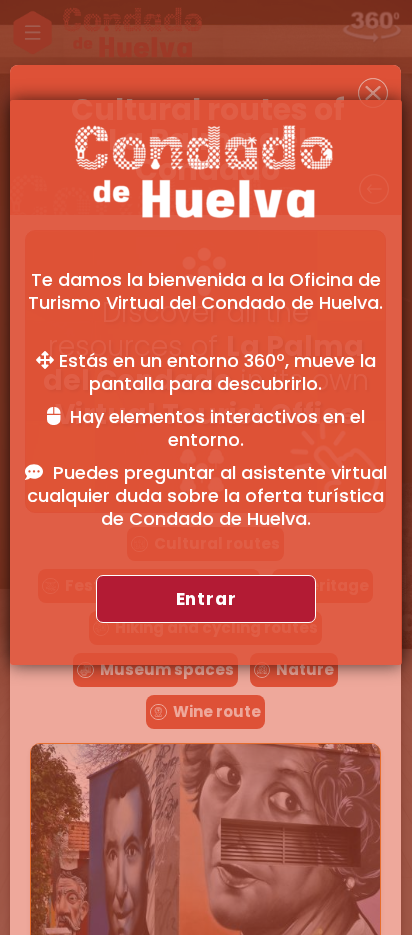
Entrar (206, 599)
